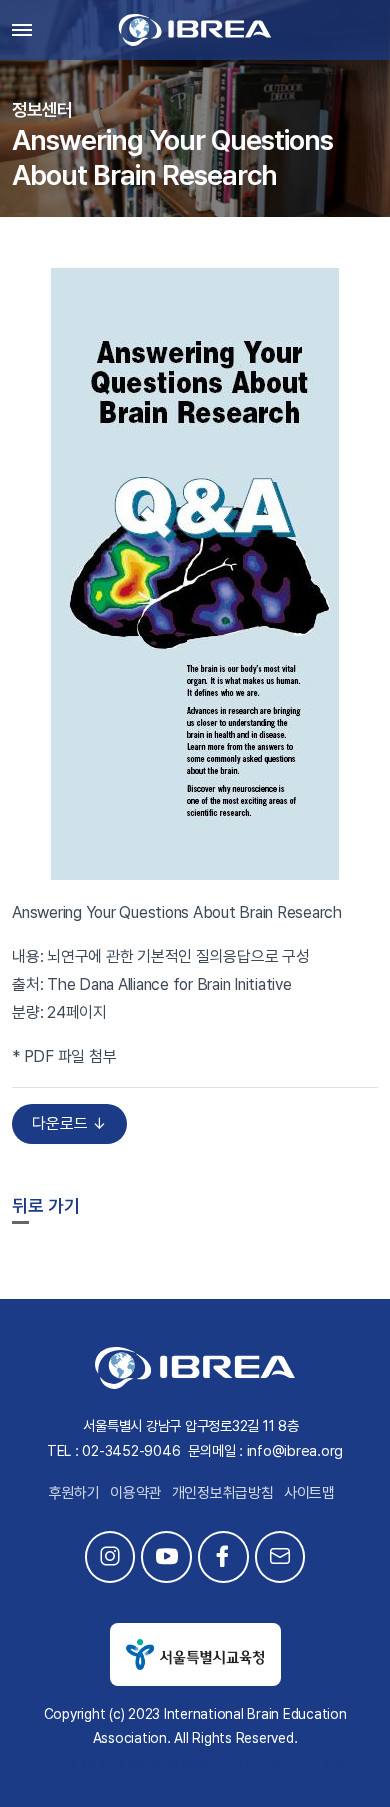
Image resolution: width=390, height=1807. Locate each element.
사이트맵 (309, 1493)
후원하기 (74, 1493)
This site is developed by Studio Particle (195, 1762)
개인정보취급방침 (223, 1493)
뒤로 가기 (46, 1205)
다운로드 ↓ (69, 1123)
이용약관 (135, 1493)
